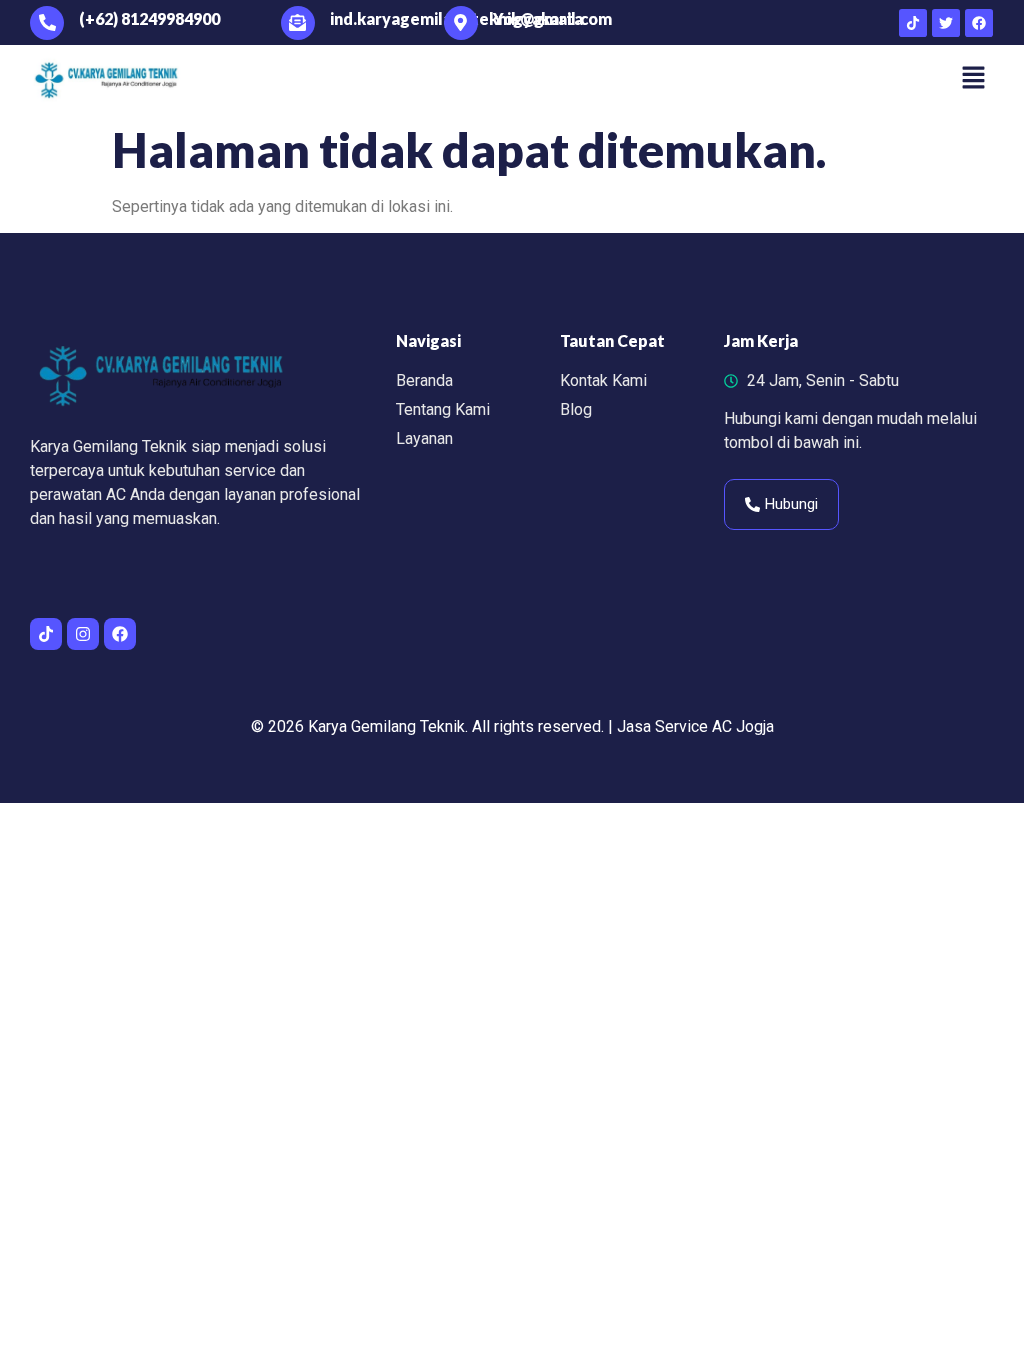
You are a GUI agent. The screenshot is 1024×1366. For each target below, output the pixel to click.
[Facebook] (979, 23)
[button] (974, 79)
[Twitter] (946, 23)
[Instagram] (83, 634)
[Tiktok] (913, 23)
